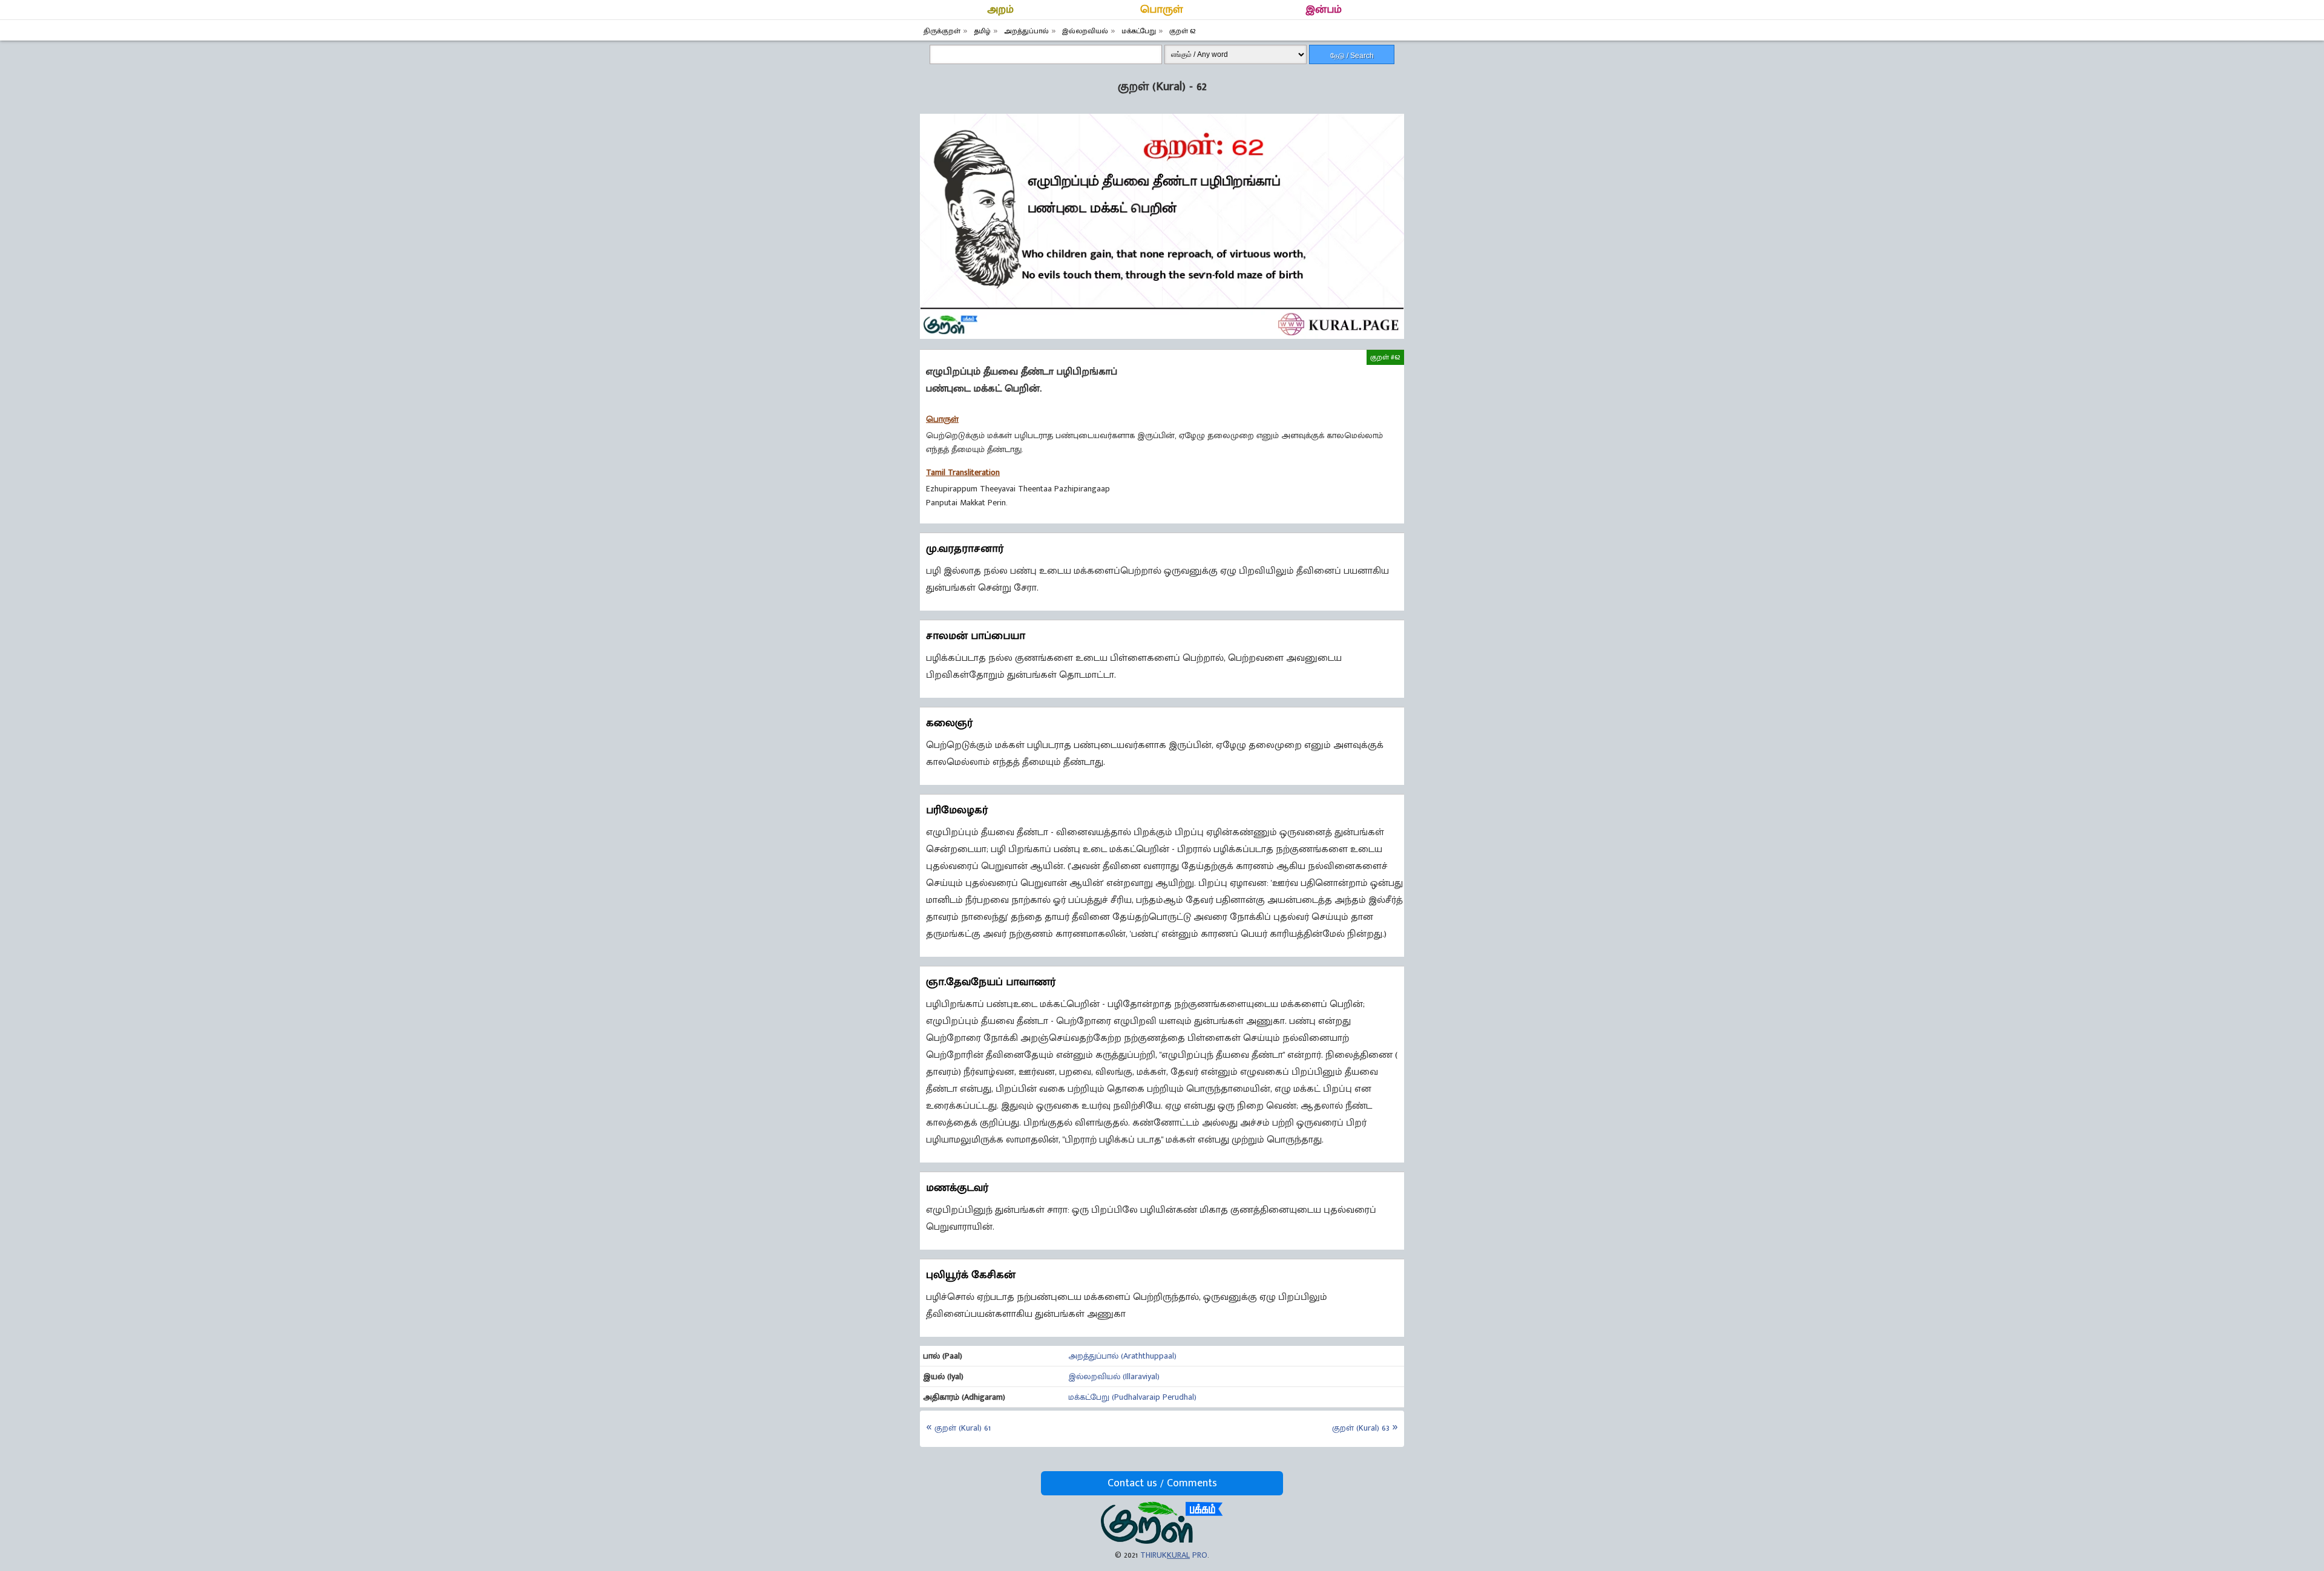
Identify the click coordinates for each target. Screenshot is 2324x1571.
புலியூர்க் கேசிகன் (971, 1275)
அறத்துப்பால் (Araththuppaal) (1122, 1356)
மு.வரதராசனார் (965, 549)
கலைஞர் (949, 723)
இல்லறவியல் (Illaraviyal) (1114, 1376)
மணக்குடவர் (957, 1188)
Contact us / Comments (1162, 1483)
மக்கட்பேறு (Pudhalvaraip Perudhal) (1132, 1397)
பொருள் (1162, 10)
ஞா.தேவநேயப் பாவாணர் (991, 982)
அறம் (1000, 10)
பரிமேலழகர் (957, 810)
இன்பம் (1324, 10)
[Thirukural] (1162, 1541)
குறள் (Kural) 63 (1361, 1428)
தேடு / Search (1352, 56)
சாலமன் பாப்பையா (976, 636)
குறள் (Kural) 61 (963, 1428)
